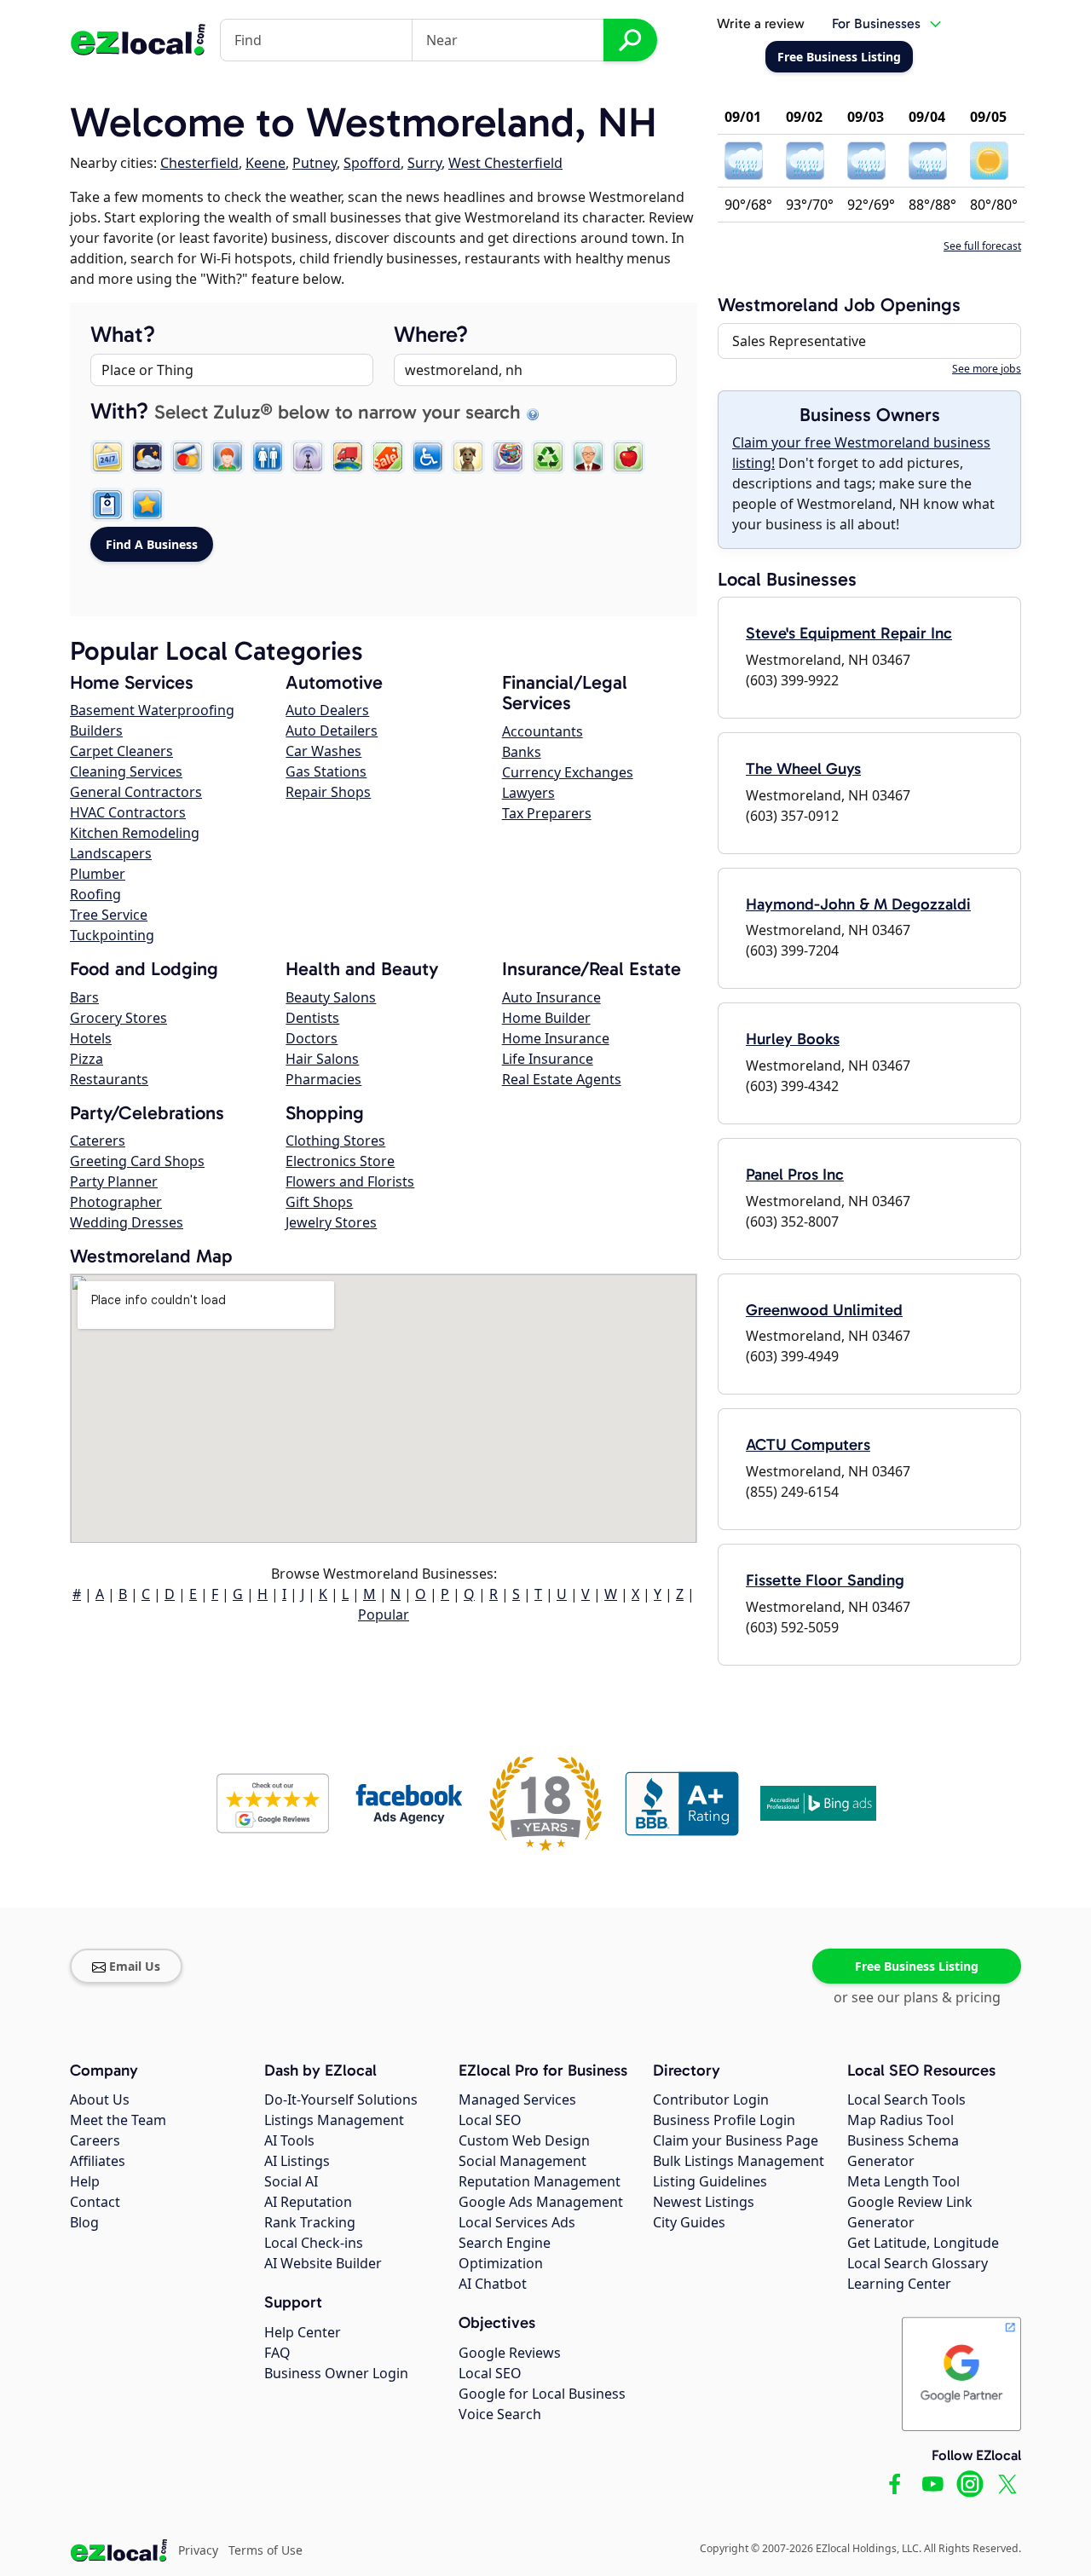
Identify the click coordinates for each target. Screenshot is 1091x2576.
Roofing (95, 894)
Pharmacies (323, 1079)
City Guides (689, 2222)
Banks (522, 752)
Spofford (372, 163)
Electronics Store (340, 1161)
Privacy (198, 2550)
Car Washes (323, 751)
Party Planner (114, 1181)
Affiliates (98, 2161)
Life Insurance (548, 1059)
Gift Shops (319, 1202)
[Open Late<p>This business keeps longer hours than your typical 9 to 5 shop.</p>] (147, 457)
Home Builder (546, 1018)
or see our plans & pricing (917, 1997)
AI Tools (289, 2140)
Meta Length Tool (903, 2181)
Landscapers (111, 853)
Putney (315, 163)
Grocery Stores (118, 1018)
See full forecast (982, 246)
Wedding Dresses (127, 1222)
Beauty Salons (331, 997)
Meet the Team (118, 2120)
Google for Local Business (542, 2394)
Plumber (98, 874)
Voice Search (500, 2414)
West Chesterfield (505, 163)
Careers (95, 2140)
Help (85, 2181)
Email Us (135, 1966)
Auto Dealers (327, 710)
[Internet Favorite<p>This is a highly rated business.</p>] (147, 505)
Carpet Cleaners (121, 751)
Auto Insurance (551, 997)
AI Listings (297, 2161)
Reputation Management (540, 2181)
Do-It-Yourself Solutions (341, 2099)
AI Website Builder (323, 2263)
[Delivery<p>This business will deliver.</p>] (348, 457)
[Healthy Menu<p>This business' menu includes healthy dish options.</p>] (628, 457)
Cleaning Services (126, 771)
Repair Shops (328, 792)
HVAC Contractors (128, 812)
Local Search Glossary (918, 2263)
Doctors (312, 1038)
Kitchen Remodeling (135, 833)
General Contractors (136, 792)
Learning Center (899, 2284)
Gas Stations (326, 771)
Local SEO (490, 2120)
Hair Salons (322, 1059)
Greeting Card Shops (137, 1161)
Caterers (98, 1141)
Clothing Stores (335, 1141)
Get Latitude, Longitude (923, 2243)
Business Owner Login (336, 2373)
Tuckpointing (112, 935)
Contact (95, 2202)
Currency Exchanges (568, 772)
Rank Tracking (310, 2222)
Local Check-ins (314, 2243)
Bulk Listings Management (739, 2161)
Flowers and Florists (350, 1181)
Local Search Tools (906, 2099)
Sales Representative (799, 341)
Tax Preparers (547, 813)
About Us (100, 2099)
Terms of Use (266, 2550)
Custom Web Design (524, 2140)
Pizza (87, 1059)
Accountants (543, 731)
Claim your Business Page (736, 2140)
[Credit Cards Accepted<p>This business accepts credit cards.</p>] (188, 457)
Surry (424, 163)
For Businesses (876, 23)
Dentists (312, 1018)
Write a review (761, 23)
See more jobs (987, 369)
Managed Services (517, 2099)
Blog (84, 2222)
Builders (96, 731)
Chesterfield (199, 163)
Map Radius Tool (901, 2120)
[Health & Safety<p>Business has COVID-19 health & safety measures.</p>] (107, 505)
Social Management (522, 2161)
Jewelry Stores (331, 1222)
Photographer (116, 1202)
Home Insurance (556, 1038)
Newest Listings (704, 2202)
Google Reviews (510, 2353)
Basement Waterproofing (152, 710)
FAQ (277, 2353)
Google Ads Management (541, 2202)
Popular (384, 1614)
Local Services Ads (517, 2222)
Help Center (303, 2332)
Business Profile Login (724, 2120)
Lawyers (528, 793)
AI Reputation (308, 2202)
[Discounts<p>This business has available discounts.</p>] (388, 457)
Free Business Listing (917, 1966)
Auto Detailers (332, 731)
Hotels (91, 1038)
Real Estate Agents (562, 1079)
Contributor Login (711, 2099)
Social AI (291, 2181)
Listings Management (334, 2120)
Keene (266, 163)
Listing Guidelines (710, 2181)
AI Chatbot (493, 2284)
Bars (84, 997)
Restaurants (109, 1079)
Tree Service (109, 915)
